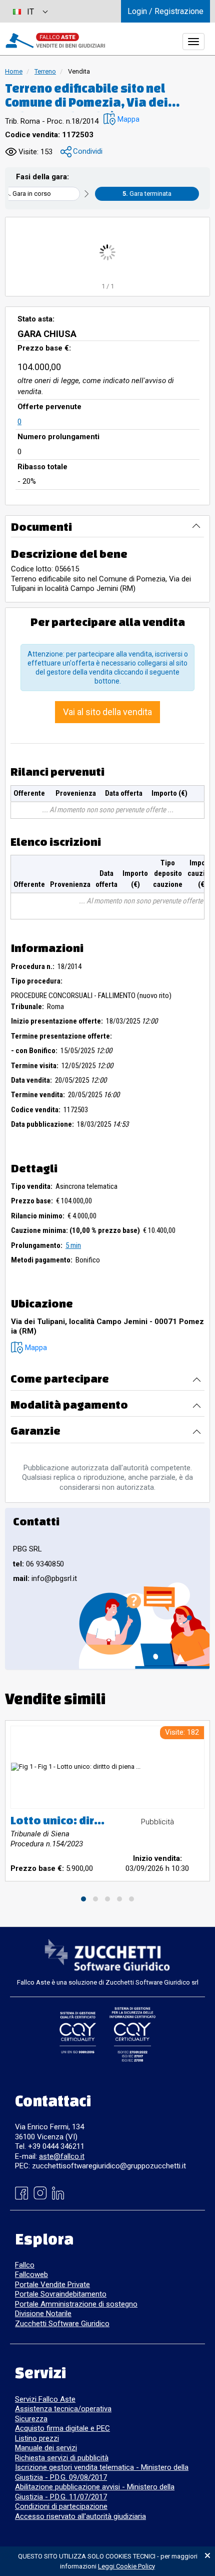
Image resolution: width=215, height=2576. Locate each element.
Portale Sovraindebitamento (61, 2294)
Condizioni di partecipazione (61, 2506)
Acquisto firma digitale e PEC (62, 2428)
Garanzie (35, 1430)
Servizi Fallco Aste (45, 2399)
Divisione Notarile (43, 2314)
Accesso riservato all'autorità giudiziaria (80, 2516)
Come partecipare (60, 1378)
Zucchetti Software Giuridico (62, 2324)
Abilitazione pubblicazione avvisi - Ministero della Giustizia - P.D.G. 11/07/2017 (95, 2492)
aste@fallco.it (62, 2156)
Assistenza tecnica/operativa (63, 2409)
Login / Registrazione (165, 11)
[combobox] (30, 11)
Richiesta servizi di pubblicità (62, 2458)
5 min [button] (73, 1245)
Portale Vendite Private (52, 2285)
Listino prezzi (37, 2438)
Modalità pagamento (69, 1404)
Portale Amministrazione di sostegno (76, 2304)
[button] (121, 119)
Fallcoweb (31, 2275)
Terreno (45, 71)
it (30, 12)
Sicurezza (31, 2419)
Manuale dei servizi (46, 2448)
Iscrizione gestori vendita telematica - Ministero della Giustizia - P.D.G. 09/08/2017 (102, 2472)
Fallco (25, 2265)
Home (14, 71)
